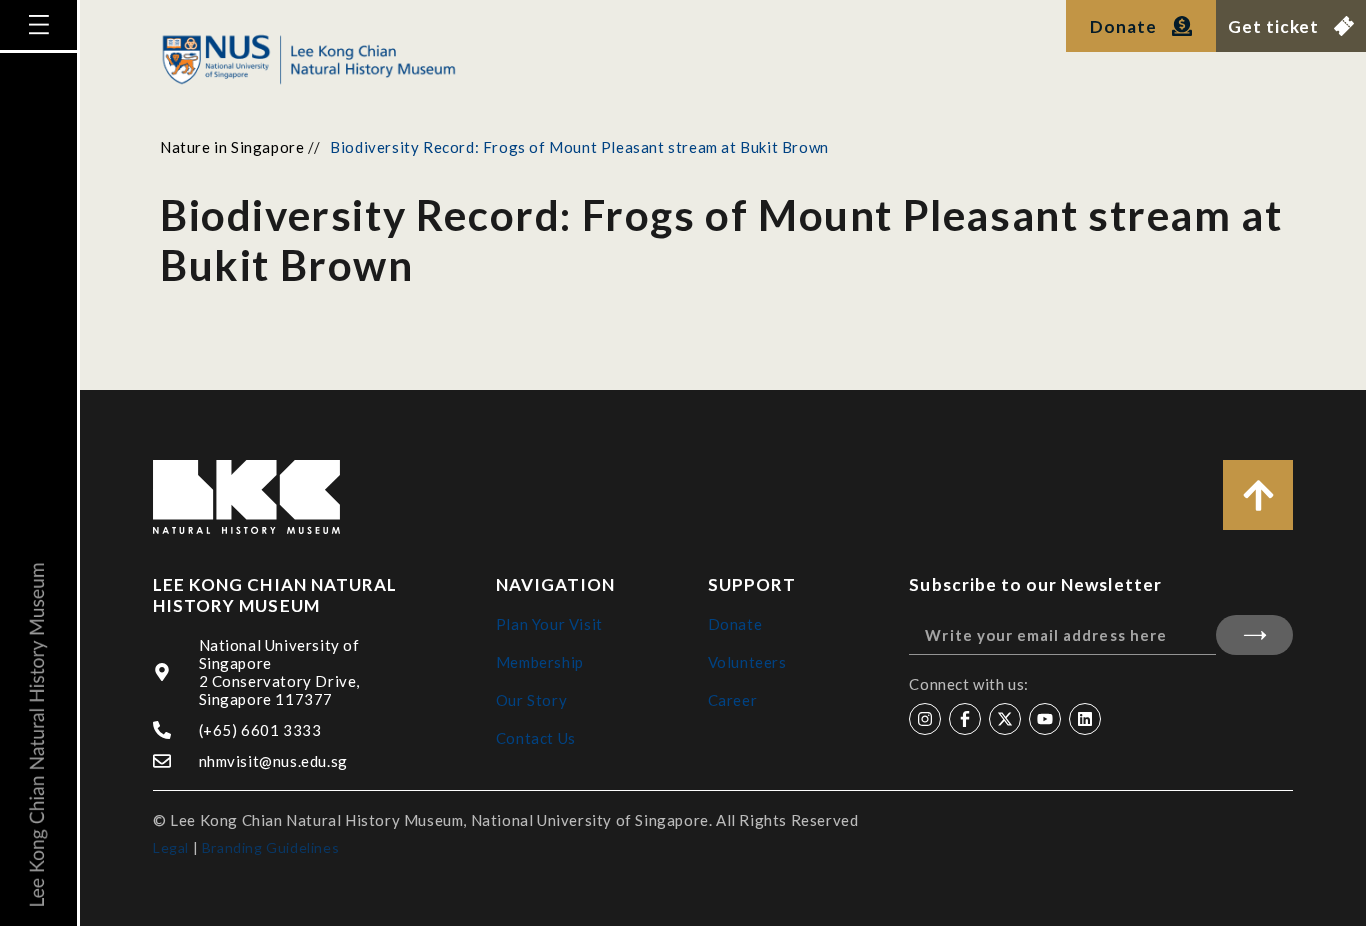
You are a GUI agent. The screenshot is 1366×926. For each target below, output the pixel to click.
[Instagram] (925, 719)
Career (733, 700)
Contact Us (536, 738)
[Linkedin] (1085, 719)
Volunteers (747, 662)
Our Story (531, 700)
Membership (540, 662)
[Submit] (1254, 635)
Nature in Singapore (232, 147)
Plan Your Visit (549, 624)
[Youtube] (1045, 719)
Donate (735, 624)
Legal (171, 847)
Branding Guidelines (270, 847)
